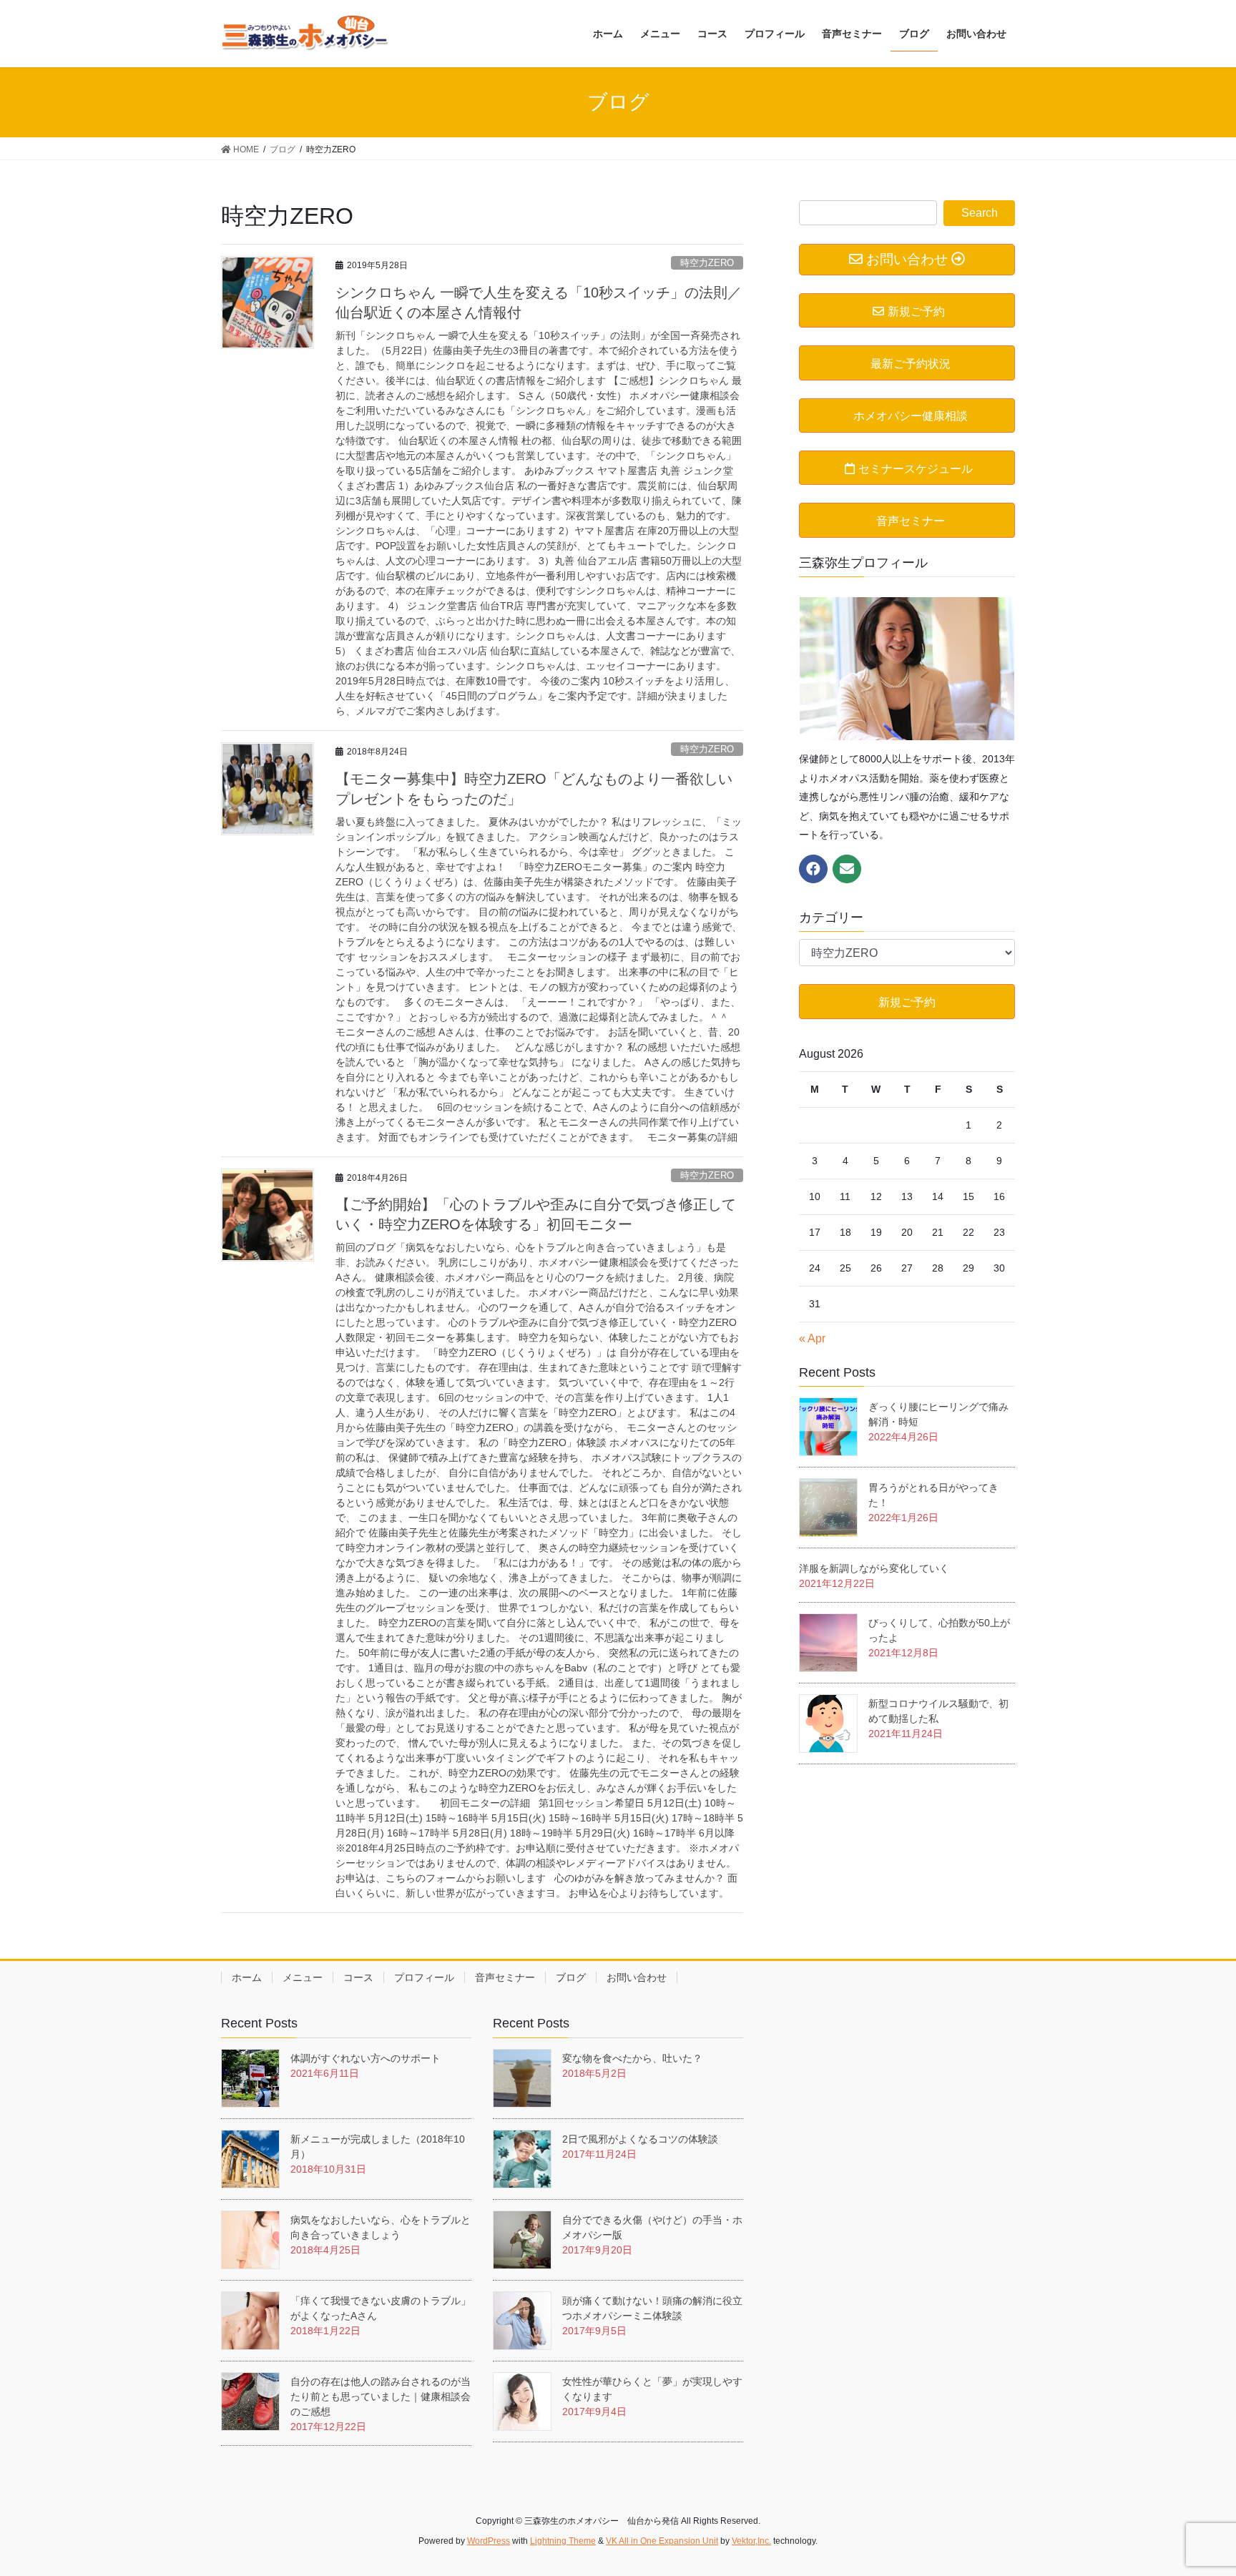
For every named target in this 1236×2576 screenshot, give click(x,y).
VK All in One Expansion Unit (662, 2541)
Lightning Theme (563, 2541)
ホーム (247, 1977)
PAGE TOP (1194, 2486)
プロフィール (424, 1977)
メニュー (303, 1977)
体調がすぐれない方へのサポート (366, 2058)
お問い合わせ (637, 1977)
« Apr (812, 1338)
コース (358, 1977)
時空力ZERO (707, 263)
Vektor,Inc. (751, 2541)
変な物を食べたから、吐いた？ (637, 2058)
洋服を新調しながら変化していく (874, 1568)
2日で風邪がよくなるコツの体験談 (640, 2139)
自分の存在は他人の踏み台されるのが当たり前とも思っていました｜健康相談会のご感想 (381, 2396)
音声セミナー (505, 1977)
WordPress (489, 2541)
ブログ (571, 1977)
